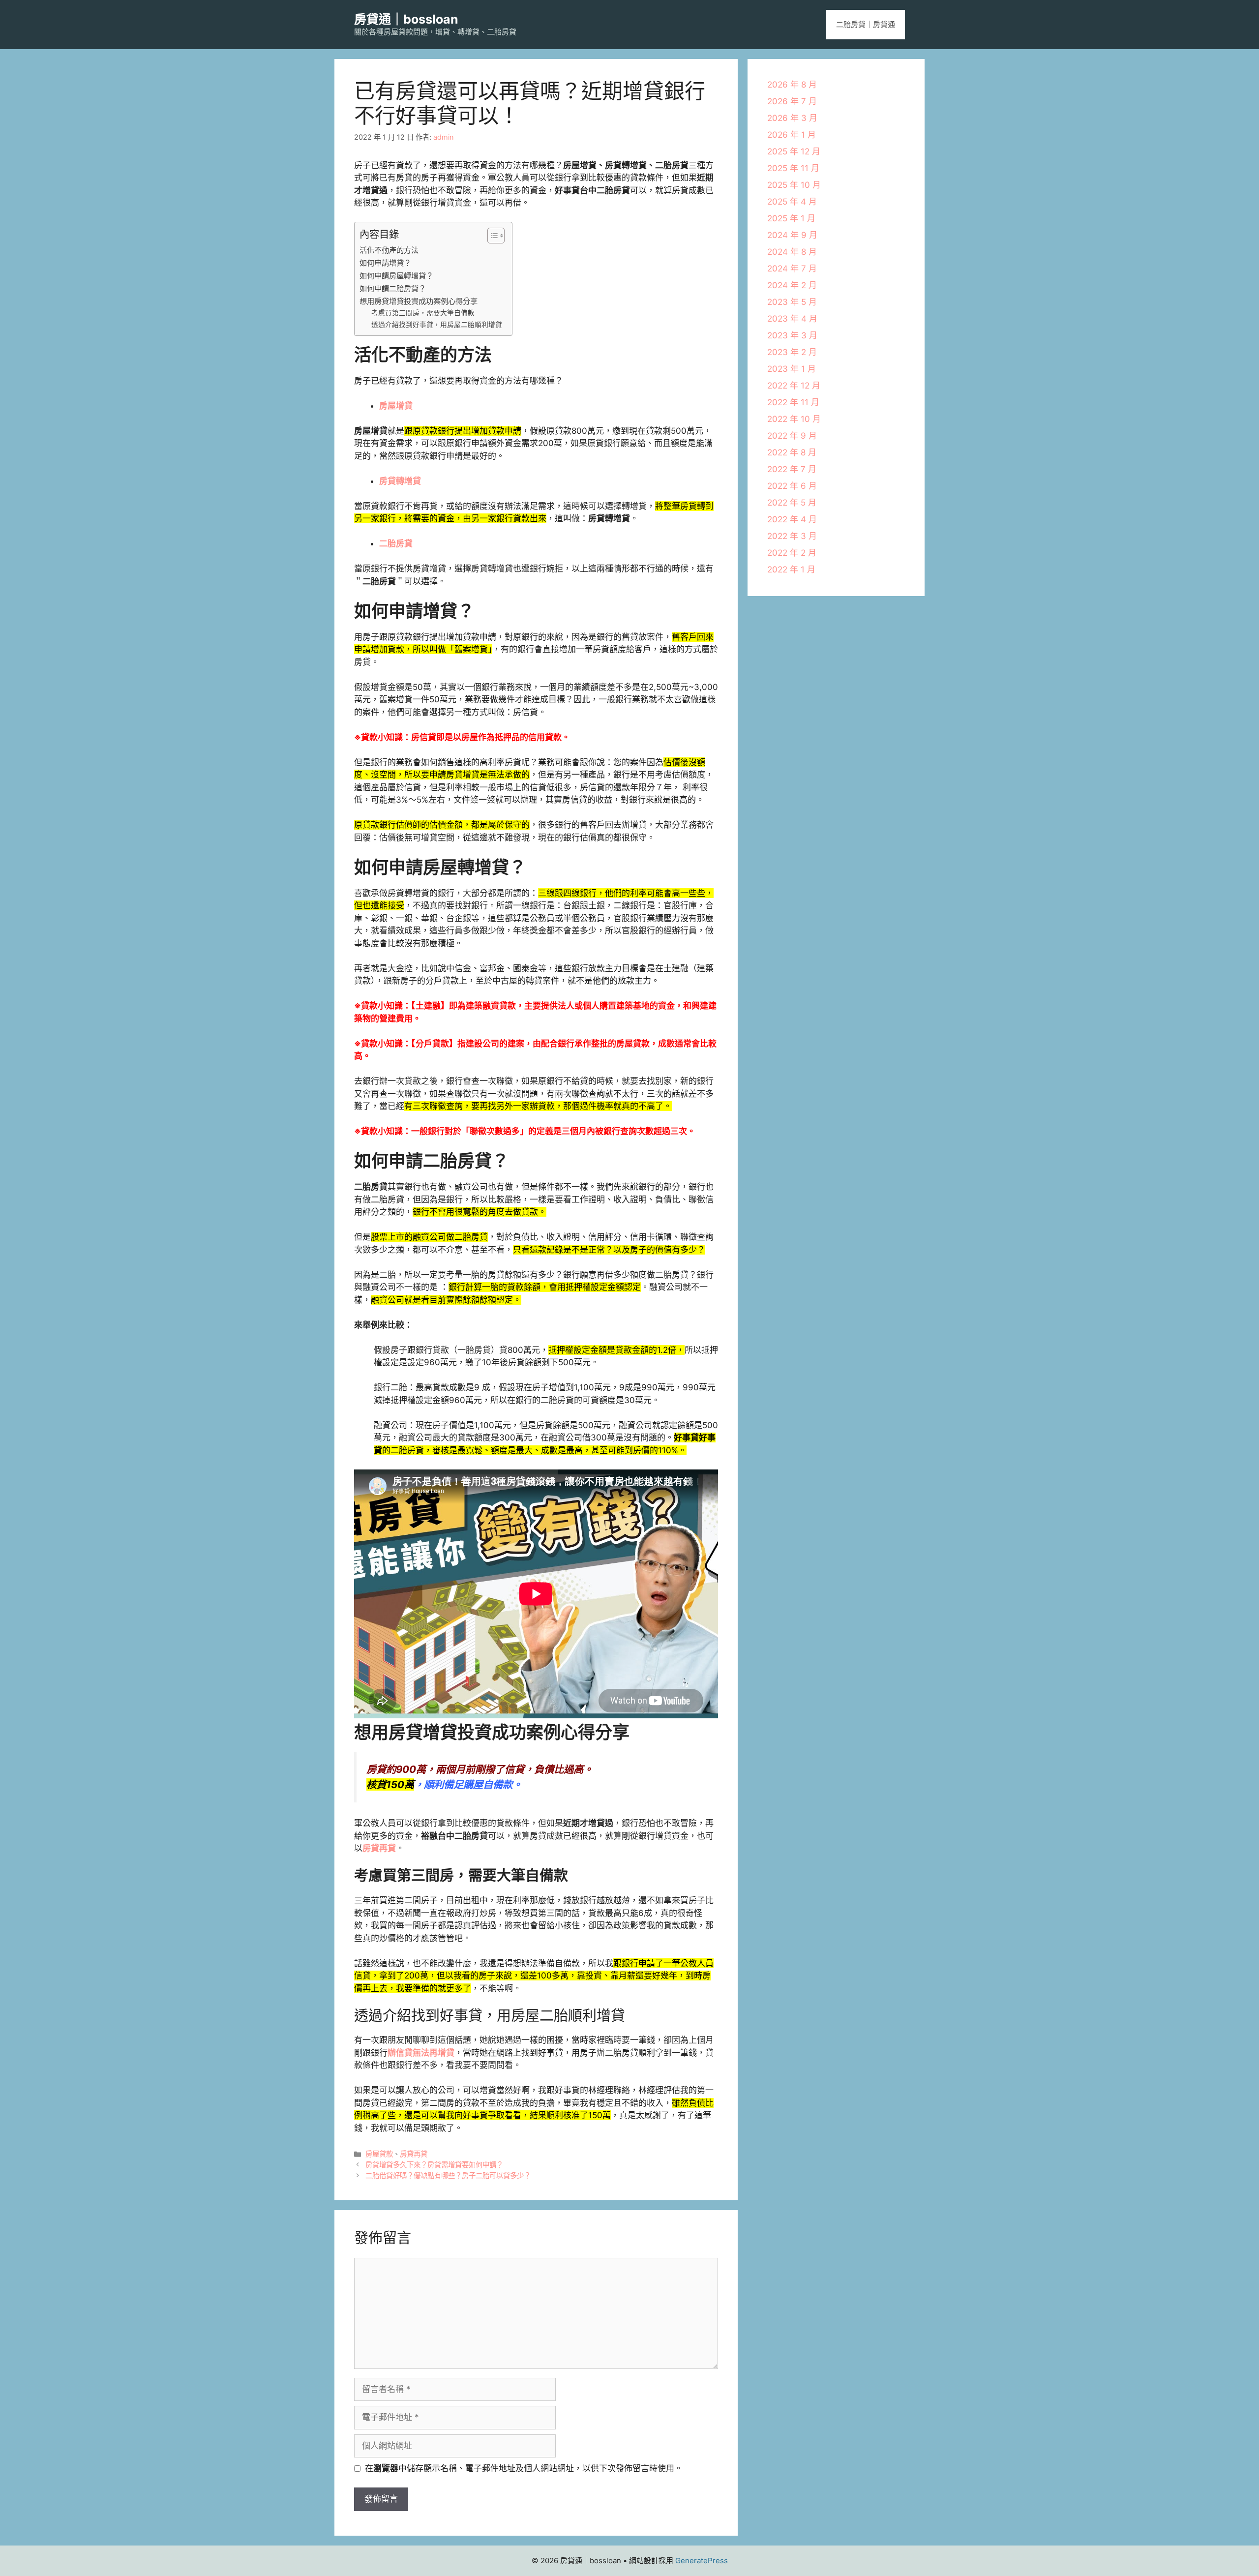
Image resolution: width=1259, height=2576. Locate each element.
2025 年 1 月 (791, 218)
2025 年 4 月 (792, 202)
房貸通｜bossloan (406, 19)
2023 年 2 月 (792, 352)
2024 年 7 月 (792, 269)
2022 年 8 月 (792, 452)
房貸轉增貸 (400, 481)
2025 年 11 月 (793, 168)
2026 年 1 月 (792, 135)
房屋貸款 (379, 2154)
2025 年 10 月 (794, 185)
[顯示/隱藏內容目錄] (491, 236)
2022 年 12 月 (794, 386)
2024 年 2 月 (792, 285)
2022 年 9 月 (792, 436)
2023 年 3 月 (792, 335)
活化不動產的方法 (389, 250)
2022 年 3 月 (792, 536)
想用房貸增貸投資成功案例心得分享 (419, 301)
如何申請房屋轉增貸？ (396, 276)
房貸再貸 (379, 1848)
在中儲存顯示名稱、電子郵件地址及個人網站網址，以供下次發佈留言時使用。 (524, 2468)
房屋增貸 (396, 406)
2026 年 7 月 (792, 101)
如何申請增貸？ (385, 263)
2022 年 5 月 (792, 503)
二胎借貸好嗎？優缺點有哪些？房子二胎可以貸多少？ (448, 2175)
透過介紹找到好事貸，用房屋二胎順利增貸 (437, 325)
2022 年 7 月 (792, 469)
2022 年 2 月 (792, 553)
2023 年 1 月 (792, 369)
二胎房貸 (396, 543)
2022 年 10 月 (794, 419)
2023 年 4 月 (792, 319)
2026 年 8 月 (792, 85)
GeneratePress (702, 2561)
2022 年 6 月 (792, 486)
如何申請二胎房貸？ (393, 288)
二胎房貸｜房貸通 (866, 24)
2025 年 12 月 (794, 151)
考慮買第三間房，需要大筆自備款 (423, 313)
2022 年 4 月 (792, 519)
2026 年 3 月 (792, 118)
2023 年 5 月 (792, 302)
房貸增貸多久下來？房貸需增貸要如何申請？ (434, 2165)
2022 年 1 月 (791, 569)
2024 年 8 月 (792, 252)
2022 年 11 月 (793, 402)
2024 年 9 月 (792, 235)
